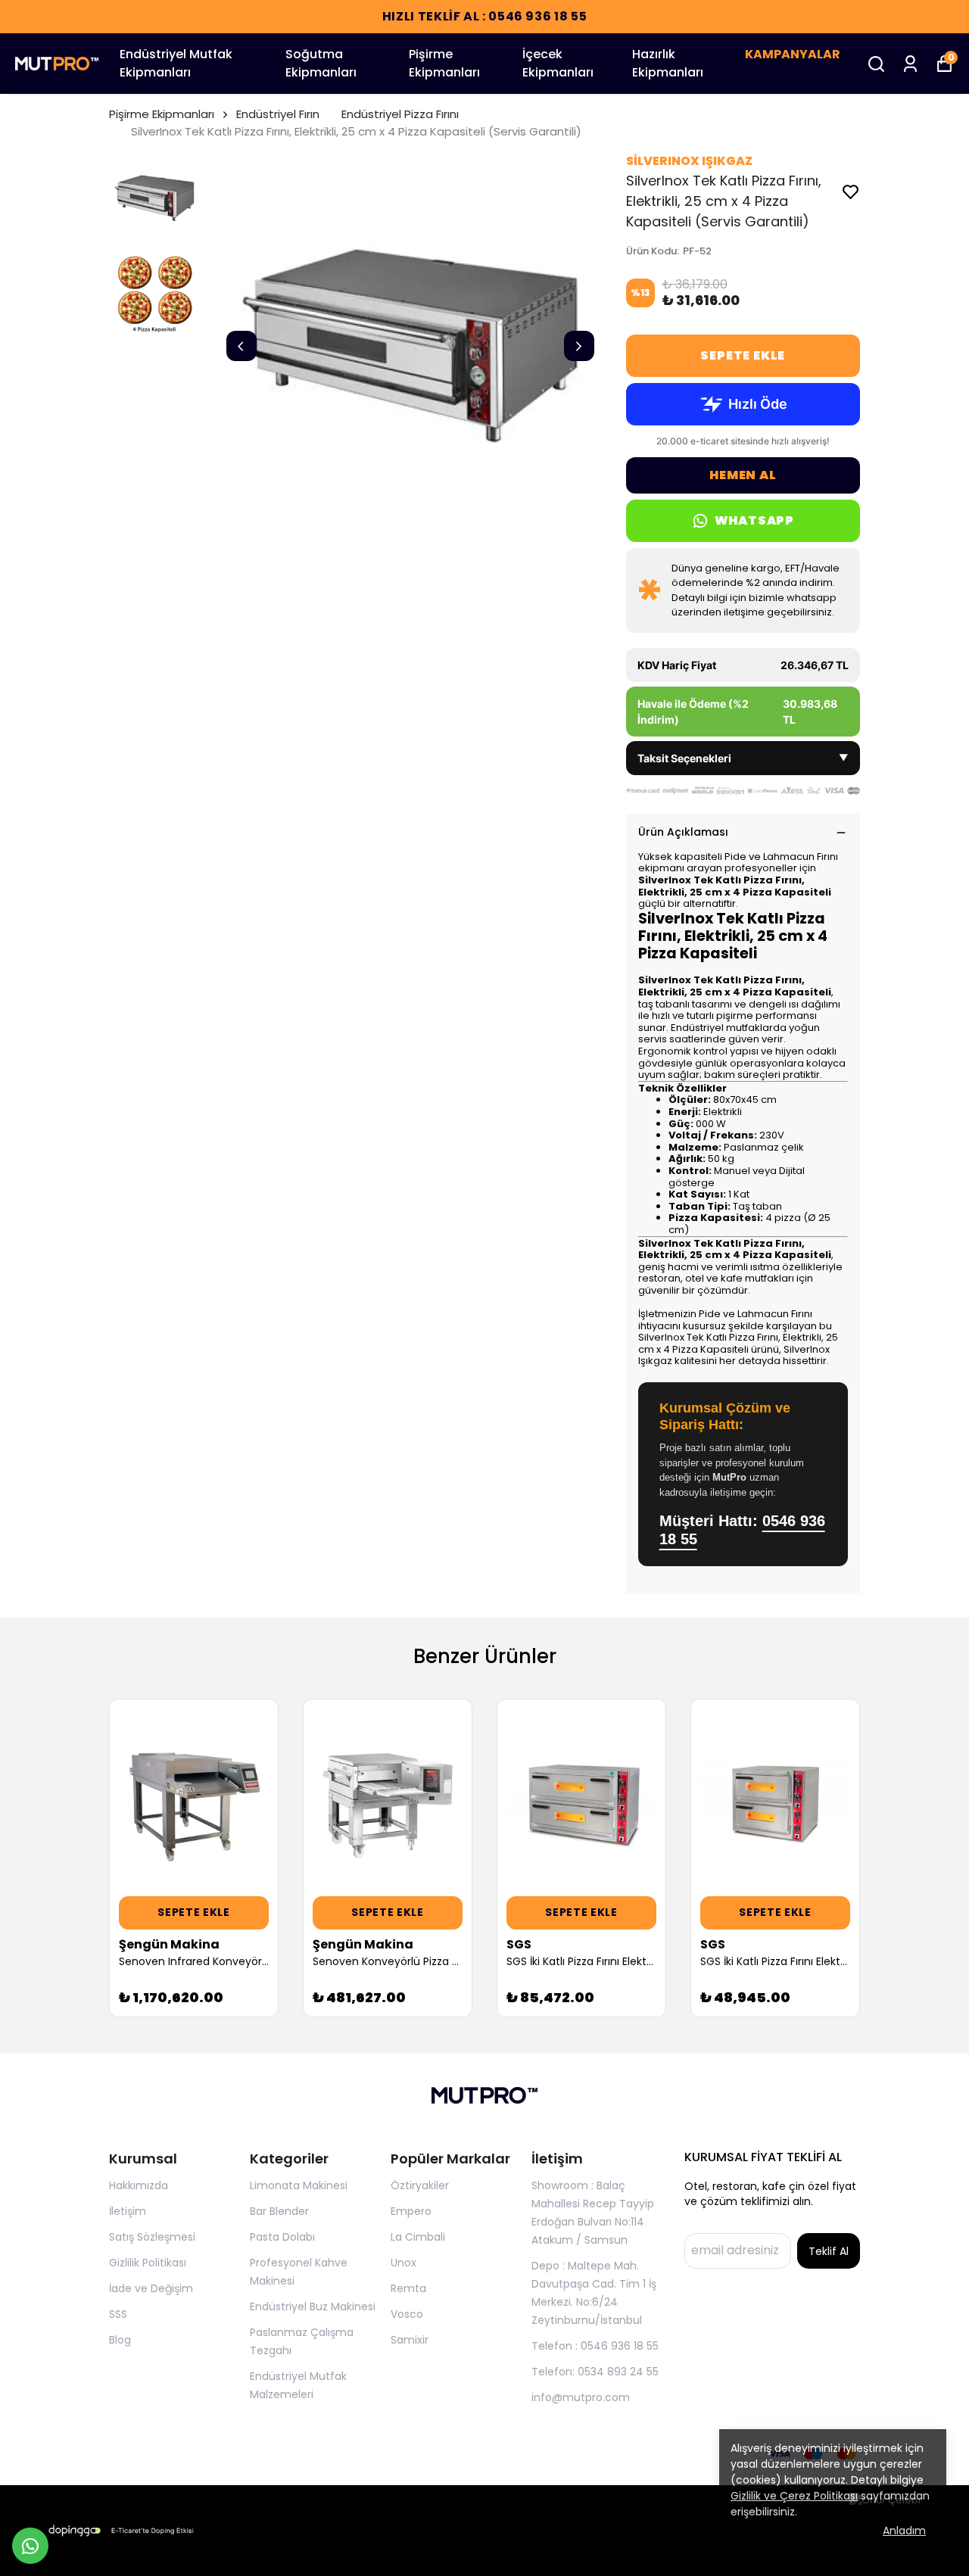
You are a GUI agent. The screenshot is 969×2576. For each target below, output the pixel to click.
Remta (408, 2288)
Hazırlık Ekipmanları (668, 63)
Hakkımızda (139, 2185)
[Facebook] (118, 2453)
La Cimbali (418, 2237)
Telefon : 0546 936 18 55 (595, 2346)
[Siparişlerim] (910, 64)
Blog (120, 2340)
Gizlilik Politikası (148, 2263)
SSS (118, 2314)
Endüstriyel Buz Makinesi (313, 2307)
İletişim (128, 2211)
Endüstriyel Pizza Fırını (400, 114)
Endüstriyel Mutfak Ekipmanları (176, 63)
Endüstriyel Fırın (278, 114)
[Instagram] (154, 2453)
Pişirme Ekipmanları (444, 63)
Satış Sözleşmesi (152, 2237)
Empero (411, 2211)
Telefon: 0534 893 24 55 (595, 2372)
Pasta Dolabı (282, 2237)
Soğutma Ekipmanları (321, 63)
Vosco (407, 2314)
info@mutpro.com (581, 2397)
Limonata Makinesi (299, 2185)
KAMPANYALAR (793, 54)
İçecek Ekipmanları (558, 63)
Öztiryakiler (420, 2185)
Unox (403, 2263)
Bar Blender (279, 2211)
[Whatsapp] (191, 2453)
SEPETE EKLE (743, 355)
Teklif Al (829, 2251)
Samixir (410, 2340)
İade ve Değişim (151, 2288)
